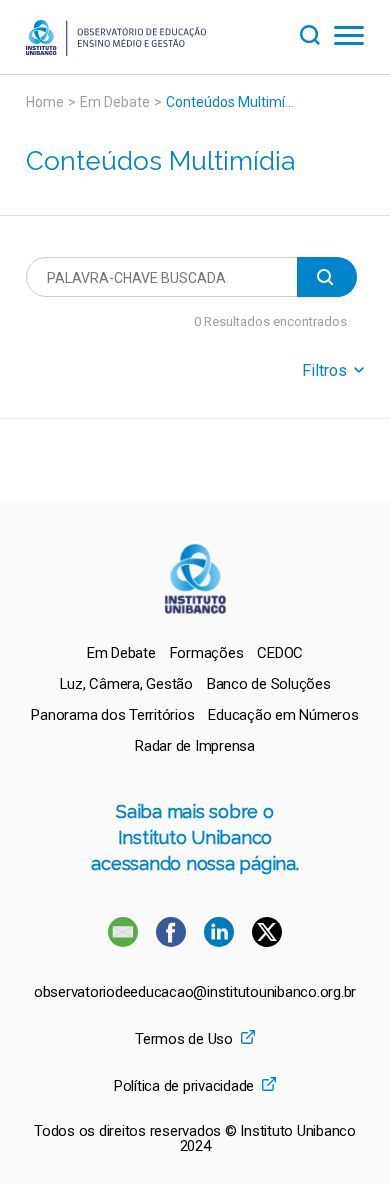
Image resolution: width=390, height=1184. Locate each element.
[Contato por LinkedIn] (221, 941)
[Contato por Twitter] (267, 941)
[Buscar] (317, 32)
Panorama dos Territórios (112, 715)
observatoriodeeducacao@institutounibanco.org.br (195, 992)
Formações (207, 653)
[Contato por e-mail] (123, 941)
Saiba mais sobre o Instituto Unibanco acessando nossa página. (194, 837)
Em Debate (115, 102)
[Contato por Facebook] (173, 941)
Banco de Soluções (269, 684)
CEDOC (280, 653)
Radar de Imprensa (195, 746)
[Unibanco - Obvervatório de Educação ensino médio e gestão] (116, 50)
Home (45, 102)
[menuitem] (121, 653)
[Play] (327, 277)
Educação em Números (283, 715)
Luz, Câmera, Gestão (126, 684)
